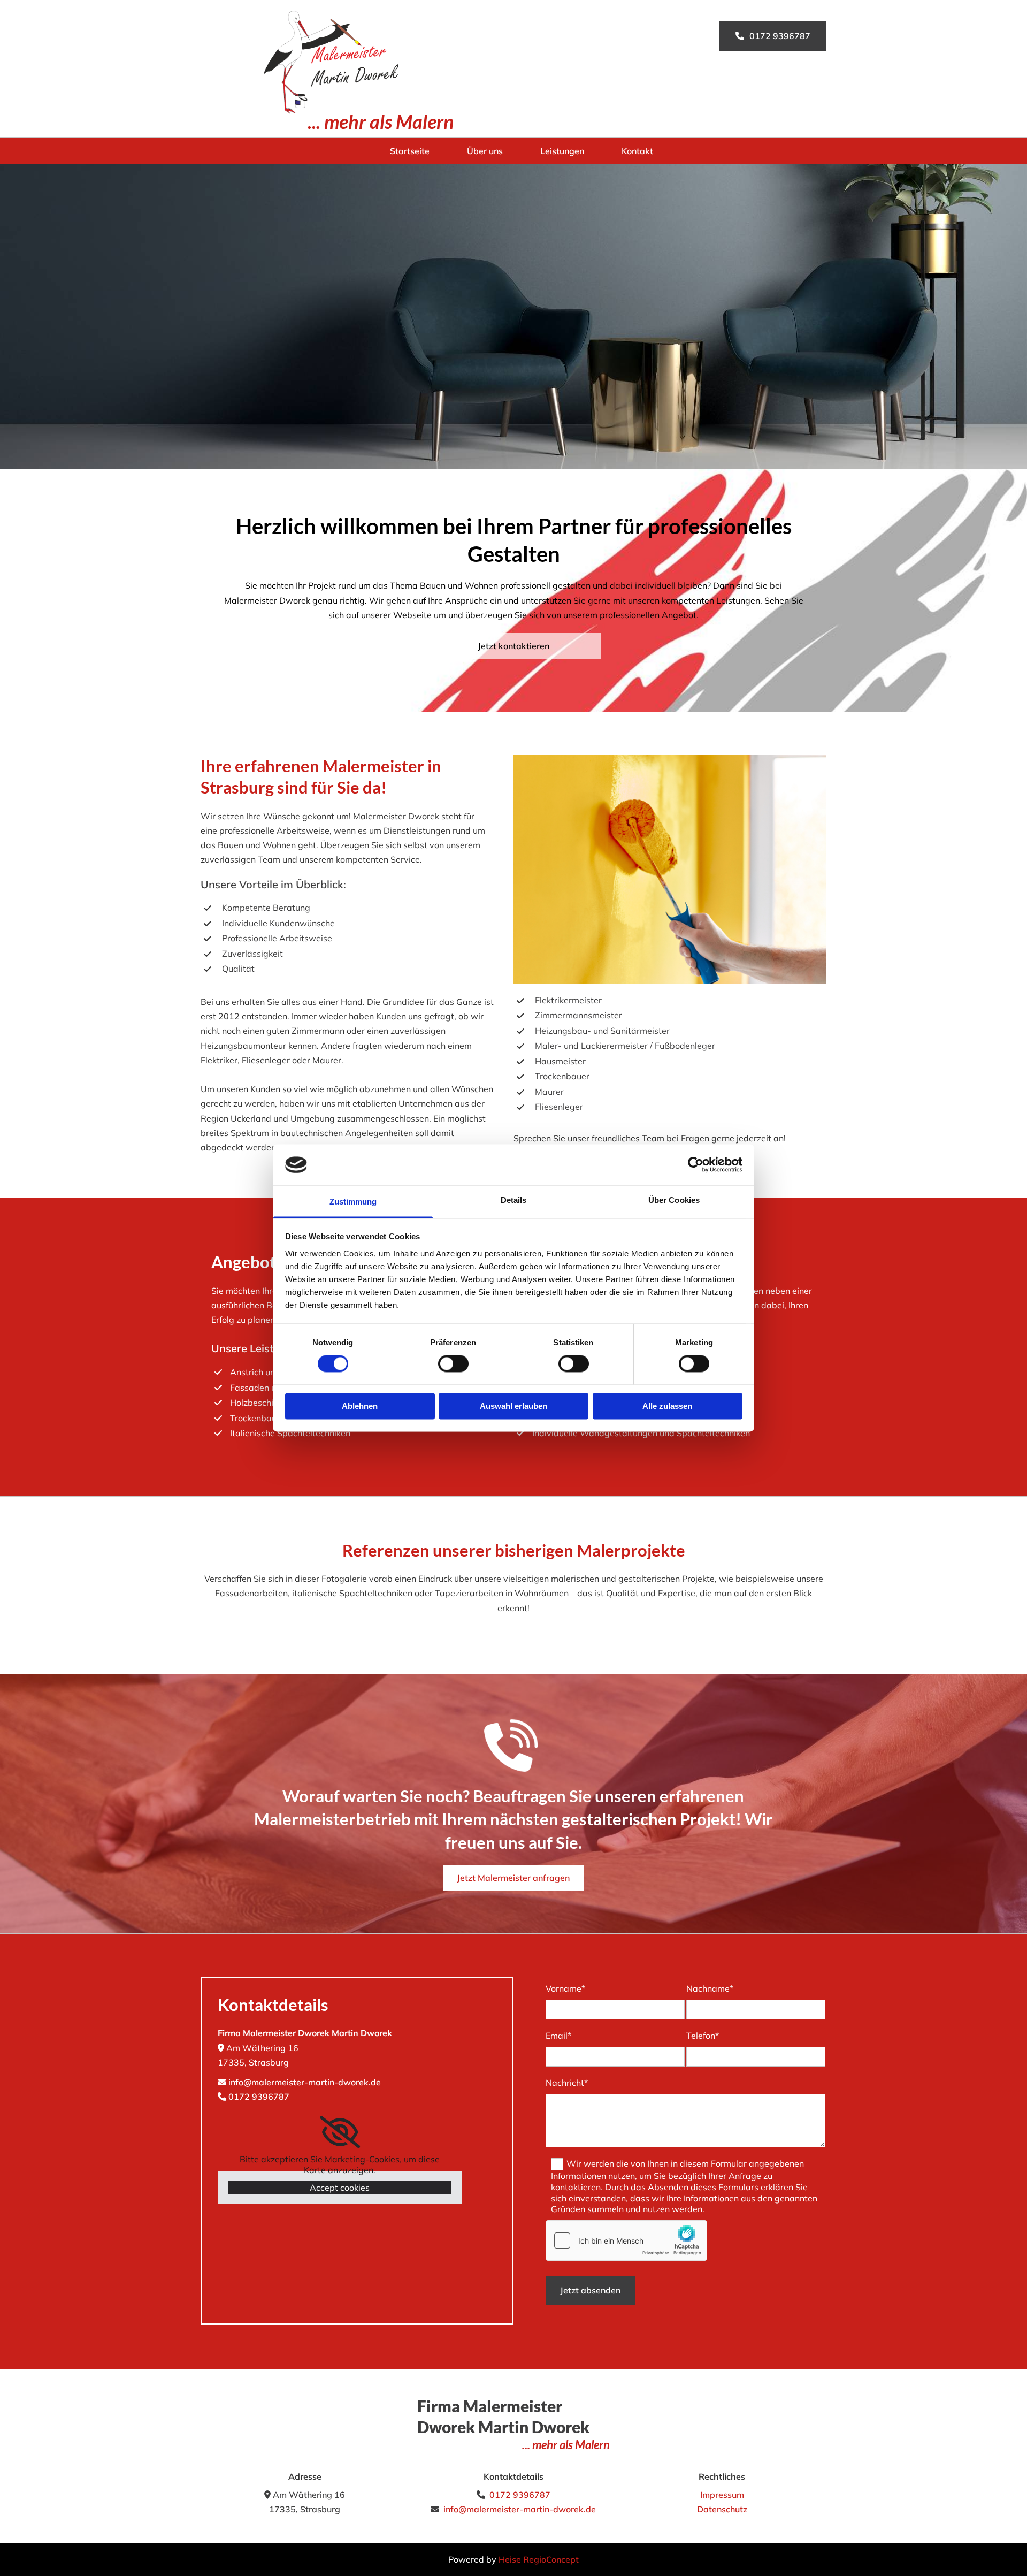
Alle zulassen (667, 1406)
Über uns (485, 151)
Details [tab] (514, 1200)
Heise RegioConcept (539, 2559)
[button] (773, 36)
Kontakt (637, 151)
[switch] (453, 1364)
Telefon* (703, 2036)
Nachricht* (567, 2083)
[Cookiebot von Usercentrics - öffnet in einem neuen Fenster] (696, 1165)
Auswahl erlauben (513, 1406)
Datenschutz (722, 2509)
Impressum (722, 2495)
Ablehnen (360, 1406)
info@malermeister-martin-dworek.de (305, 2082)
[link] (340, 2132)
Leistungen (562, 151)
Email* (558, 2036)
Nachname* (710, 1988)
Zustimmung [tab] (353, 1202)
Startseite (410, 151)
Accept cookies (340, 2188)
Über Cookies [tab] (674, 1200)
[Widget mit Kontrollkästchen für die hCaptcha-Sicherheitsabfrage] (626, 2240)
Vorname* (565, 1988)
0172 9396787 (259, 2097)
